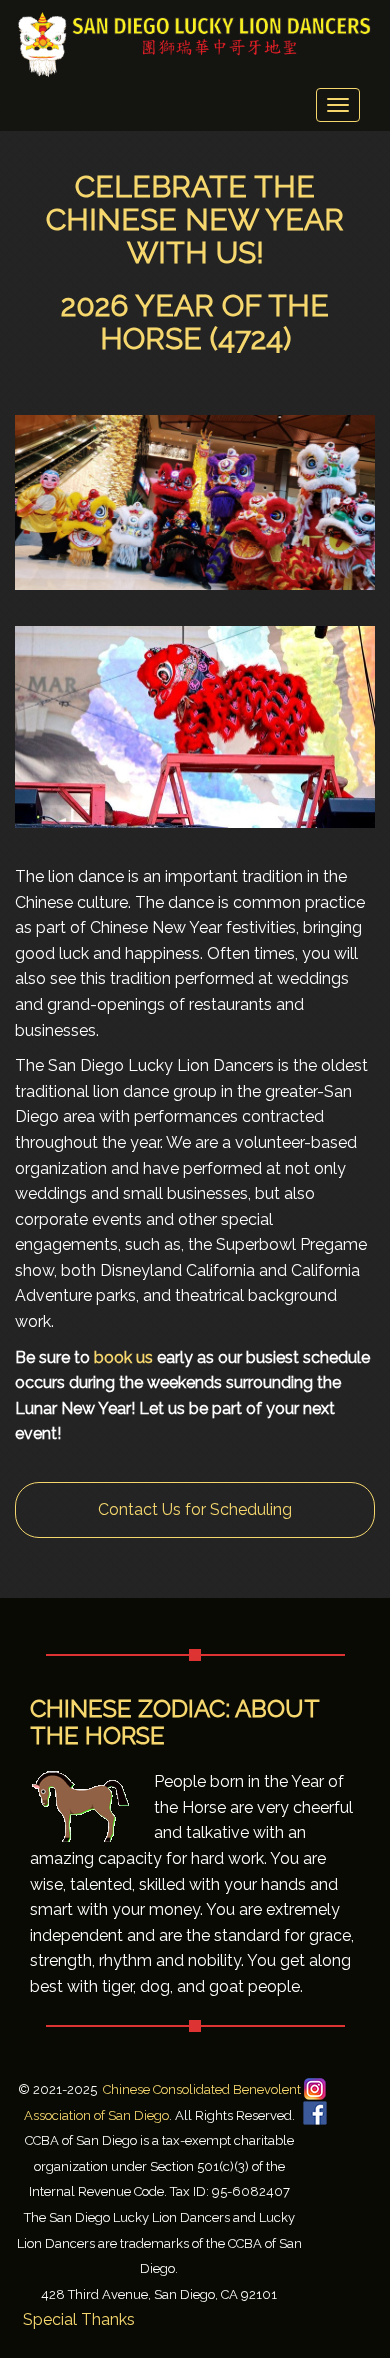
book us (123, 1357)
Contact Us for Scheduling (195, 1509)
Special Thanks (79, 2319)
